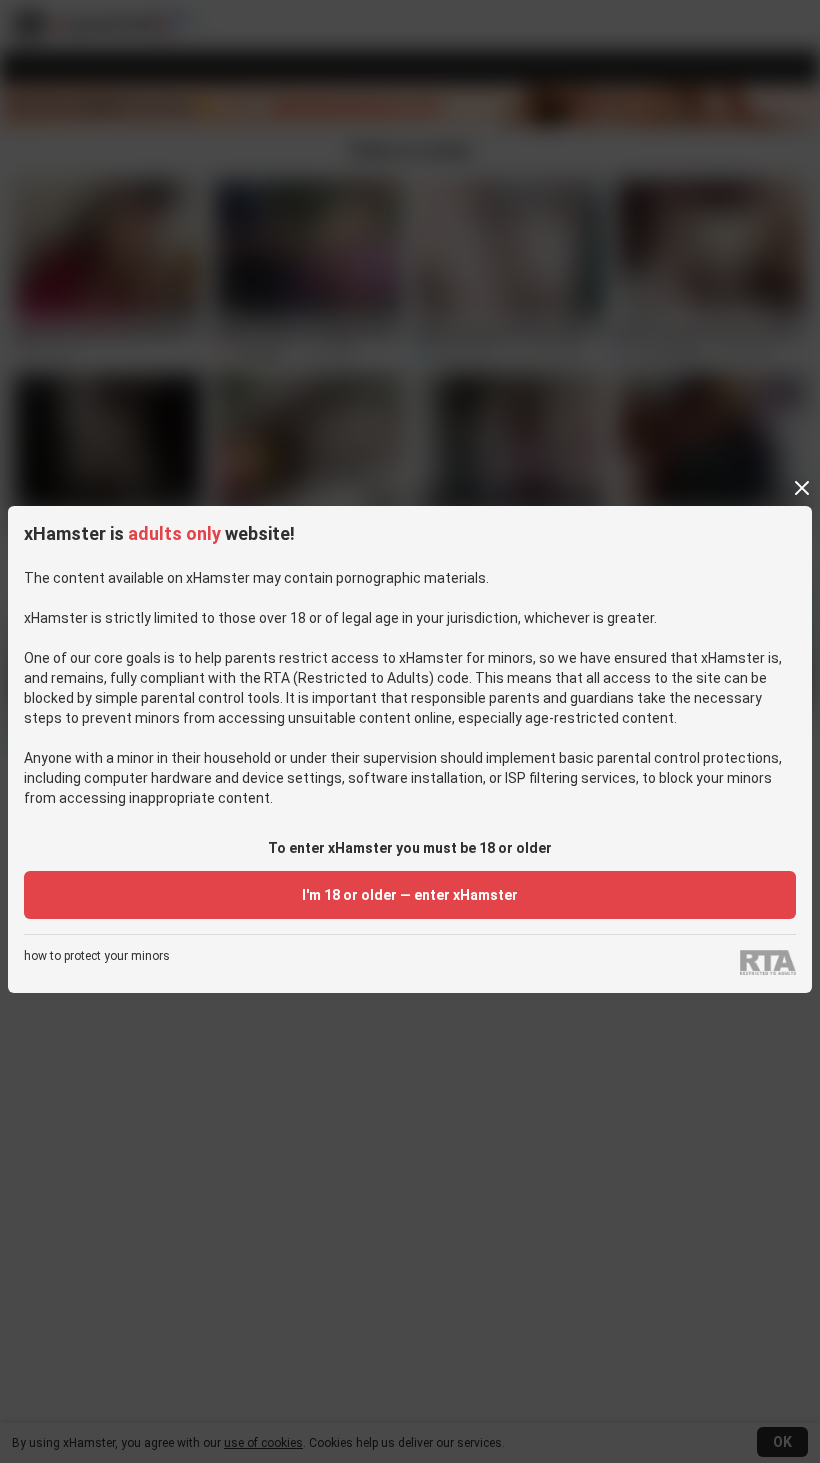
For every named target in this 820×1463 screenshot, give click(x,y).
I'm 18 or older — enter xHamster (410, 895)
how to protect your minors (97, 956)
